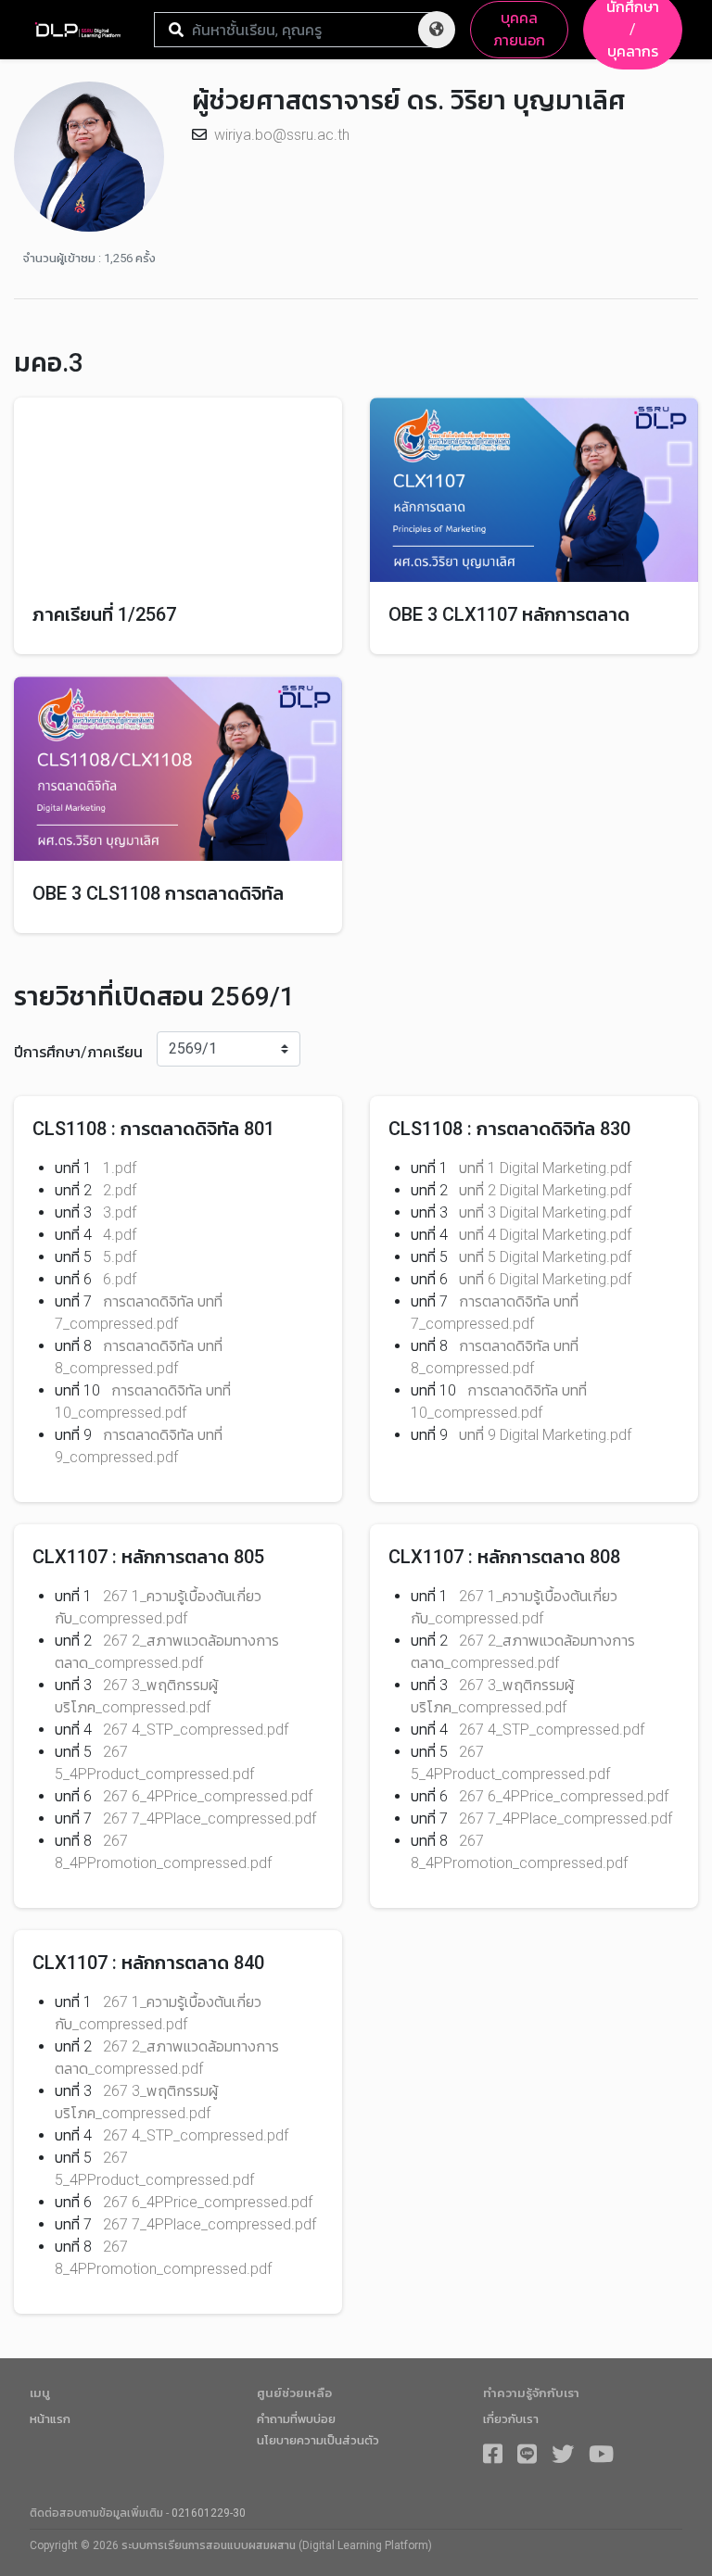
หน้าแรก (50, 2419)
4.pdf (120, 1235)
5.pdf (120, 1257)
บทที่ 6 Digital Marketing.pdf (545, 1279)
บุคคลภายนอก (519, 29)
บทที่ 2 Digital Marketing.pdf (545, 1190)
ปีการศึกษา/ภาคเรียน (78, 1052)
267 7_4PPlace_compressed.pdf (210, 1818)
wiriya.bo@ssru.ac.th (282, 135)
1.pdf (120, 1168)
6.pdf (120, 1279)
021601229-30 (209, 2513)
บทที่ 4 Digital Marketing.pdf (545, 1235)
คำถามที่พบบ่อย (296, 2419)
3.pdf (120, 1212)
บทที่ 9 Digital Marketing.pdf (545, 1435)
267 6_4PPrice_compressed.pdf (208, 1796)
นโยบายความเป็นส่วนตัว (318, 2440)
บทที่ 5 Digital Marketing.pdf (545, 1257)
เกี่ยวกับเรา (511, 2419)
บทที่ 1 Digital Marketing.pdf (545, 1168)
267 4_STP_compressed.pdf (196, 1730)
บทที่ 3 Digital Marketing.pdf (545, 1212)
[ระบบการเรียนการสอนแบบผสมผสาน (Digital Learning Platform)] (84, 30)
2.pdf (120, 1190)
